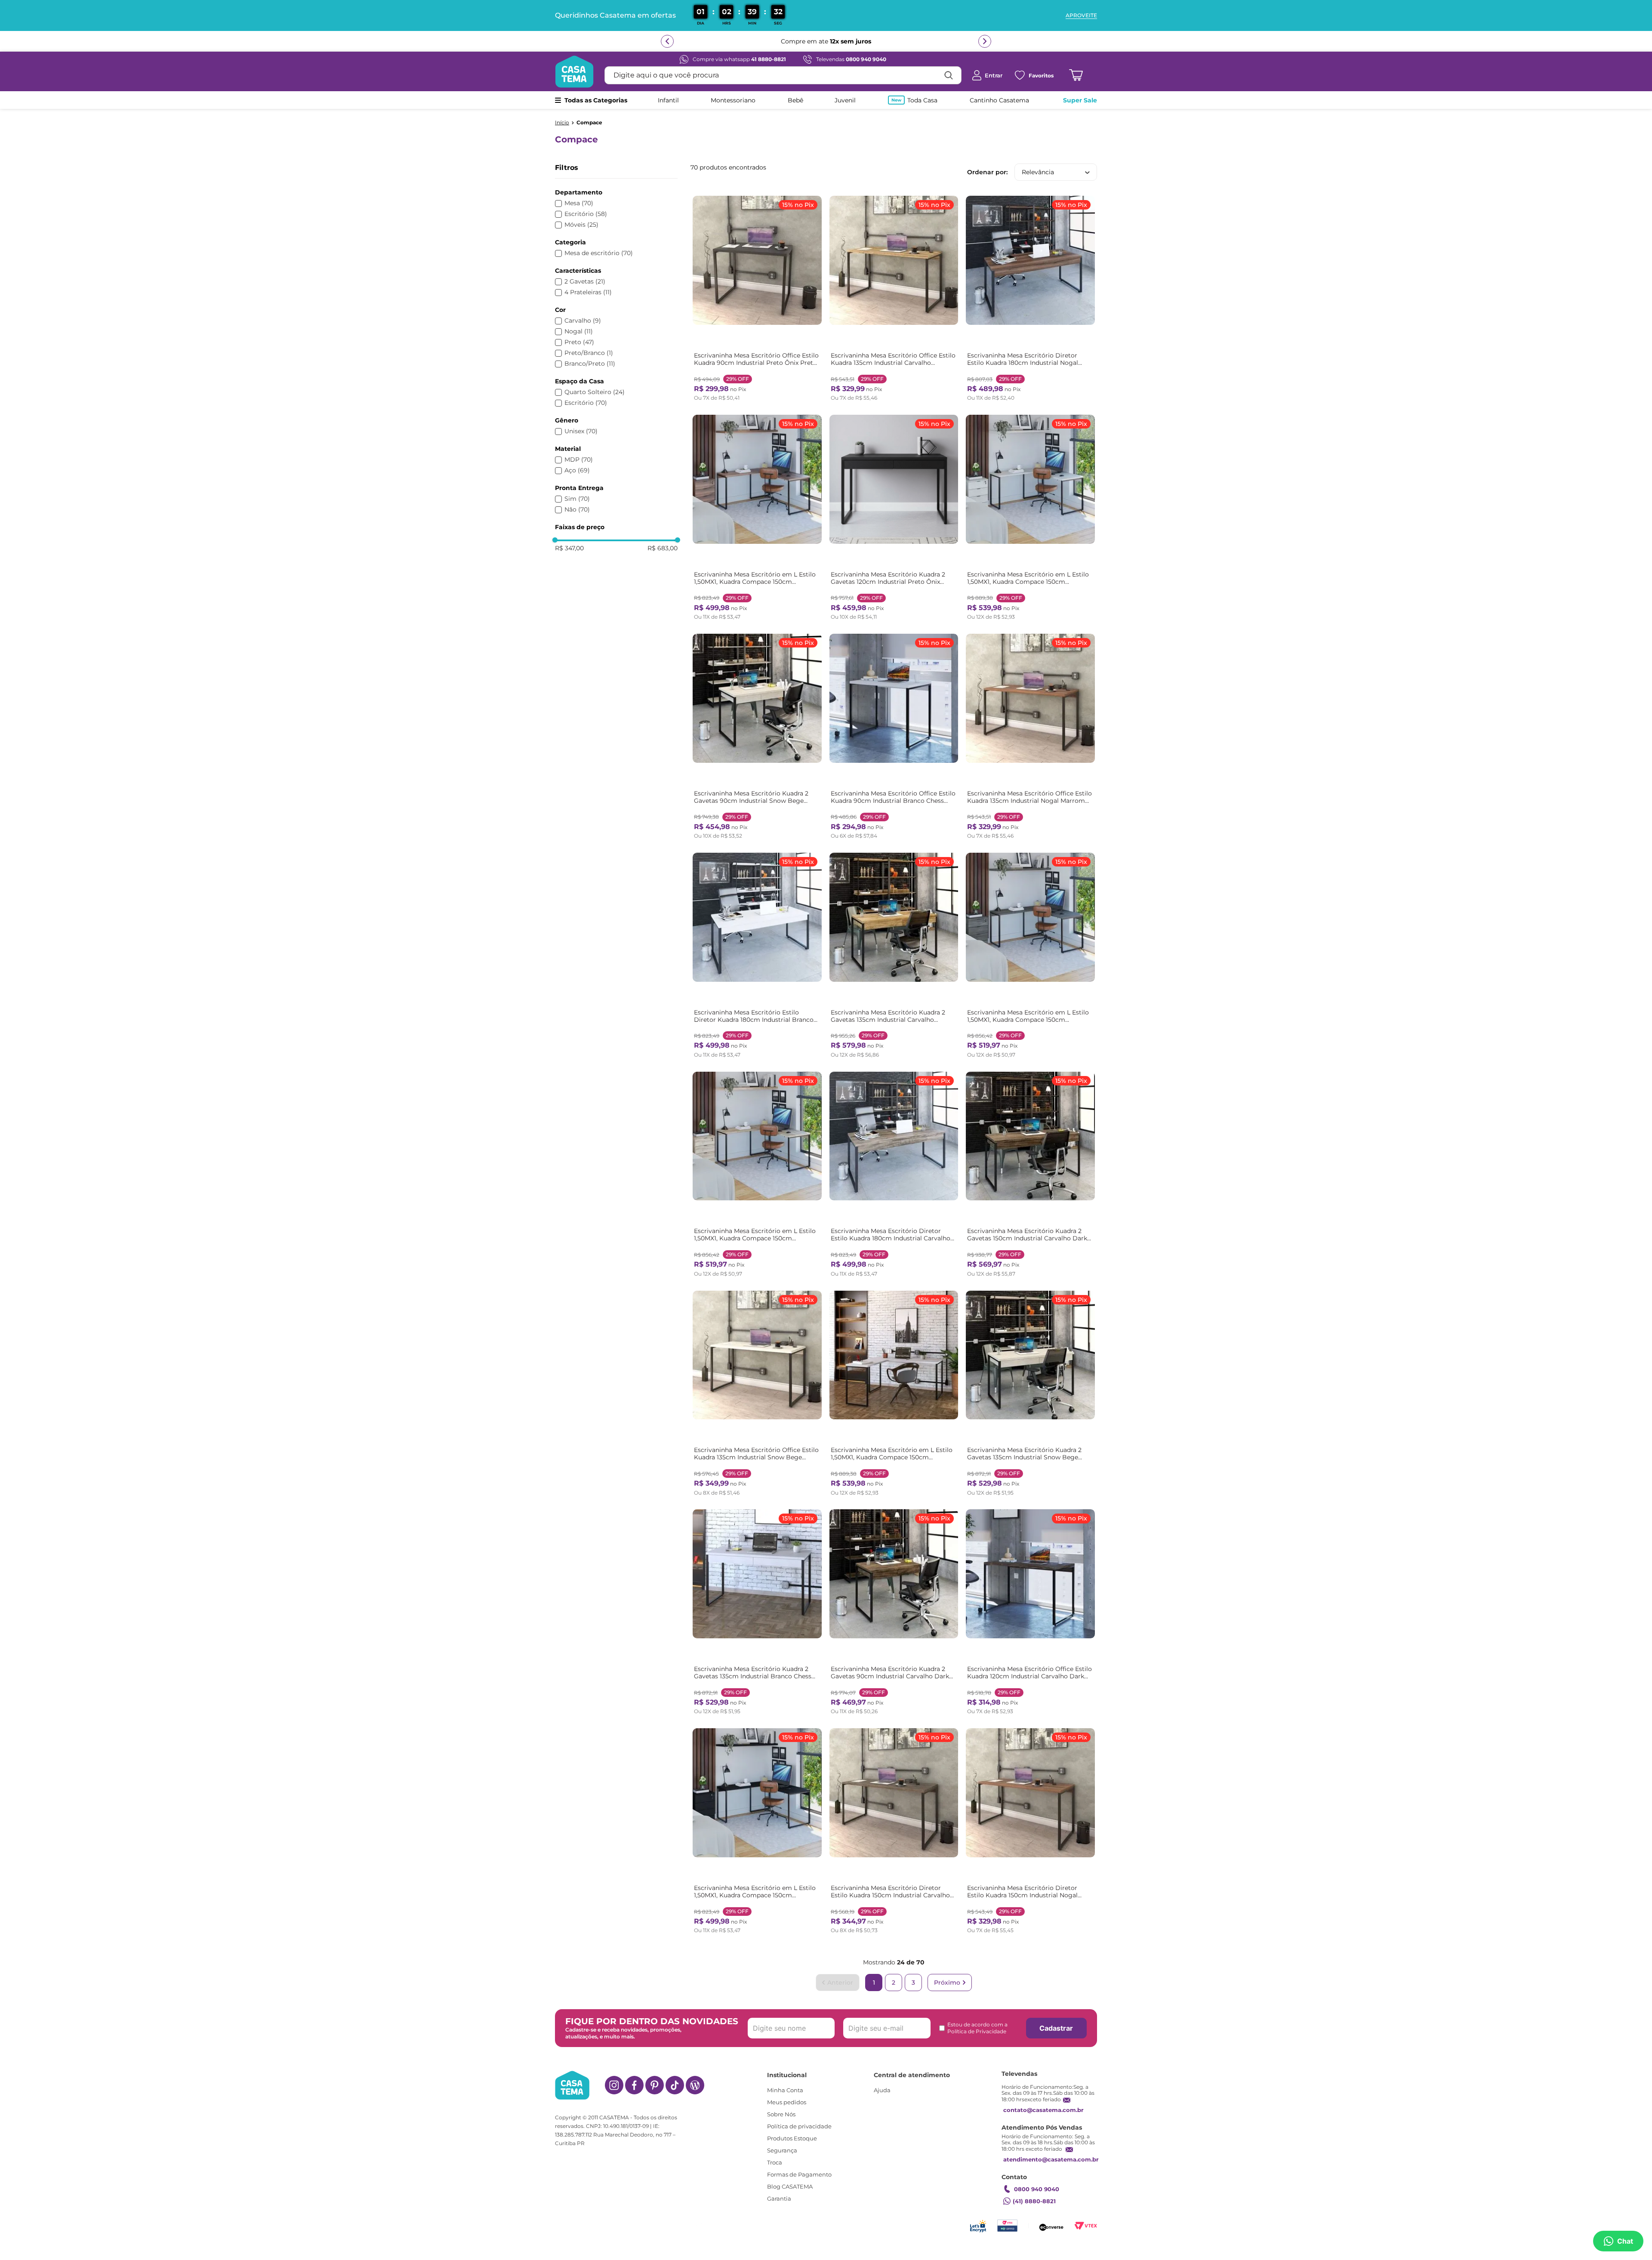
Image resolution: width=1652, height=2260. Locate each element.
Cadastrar (1056, 2028)
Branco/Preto (590, 364)
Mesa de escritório (599, 253)
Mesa (579, 203)
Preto (579, 342)
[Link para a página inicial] (562, 123)
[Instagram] (614, 2085)
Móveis (581, 225)
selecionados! (936, 41)
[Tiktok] (675, 2085)
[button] (616, 193)
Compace (589, 123)
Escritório (586, 214)
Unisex (581, 431)
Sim (577, 499)
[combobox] (783, 75)
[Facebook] (634, 2085)
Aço (577, 470)
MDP (579, 460)
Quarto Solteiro (595, 392)
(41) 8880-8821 (1034, 2201)
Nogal (579, 331)
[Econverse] (1051, 2226)
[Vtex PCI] (1007, 2226)
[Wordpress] (695, 2085)
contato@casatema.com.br (1043, 2110)
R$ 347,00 (569, 548)
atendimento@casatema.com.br (1051, 2159)
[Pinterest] (655, 2085)
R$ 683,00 (663, 548)
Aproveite (1081, 15)
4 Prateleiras (588, 292)
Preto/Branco (589, 353)
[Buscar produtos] (949, 75)
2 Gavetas (585, 282)
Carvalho (583, 321)
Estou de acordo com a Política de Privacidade (977, 2028)
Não (577, 510)
